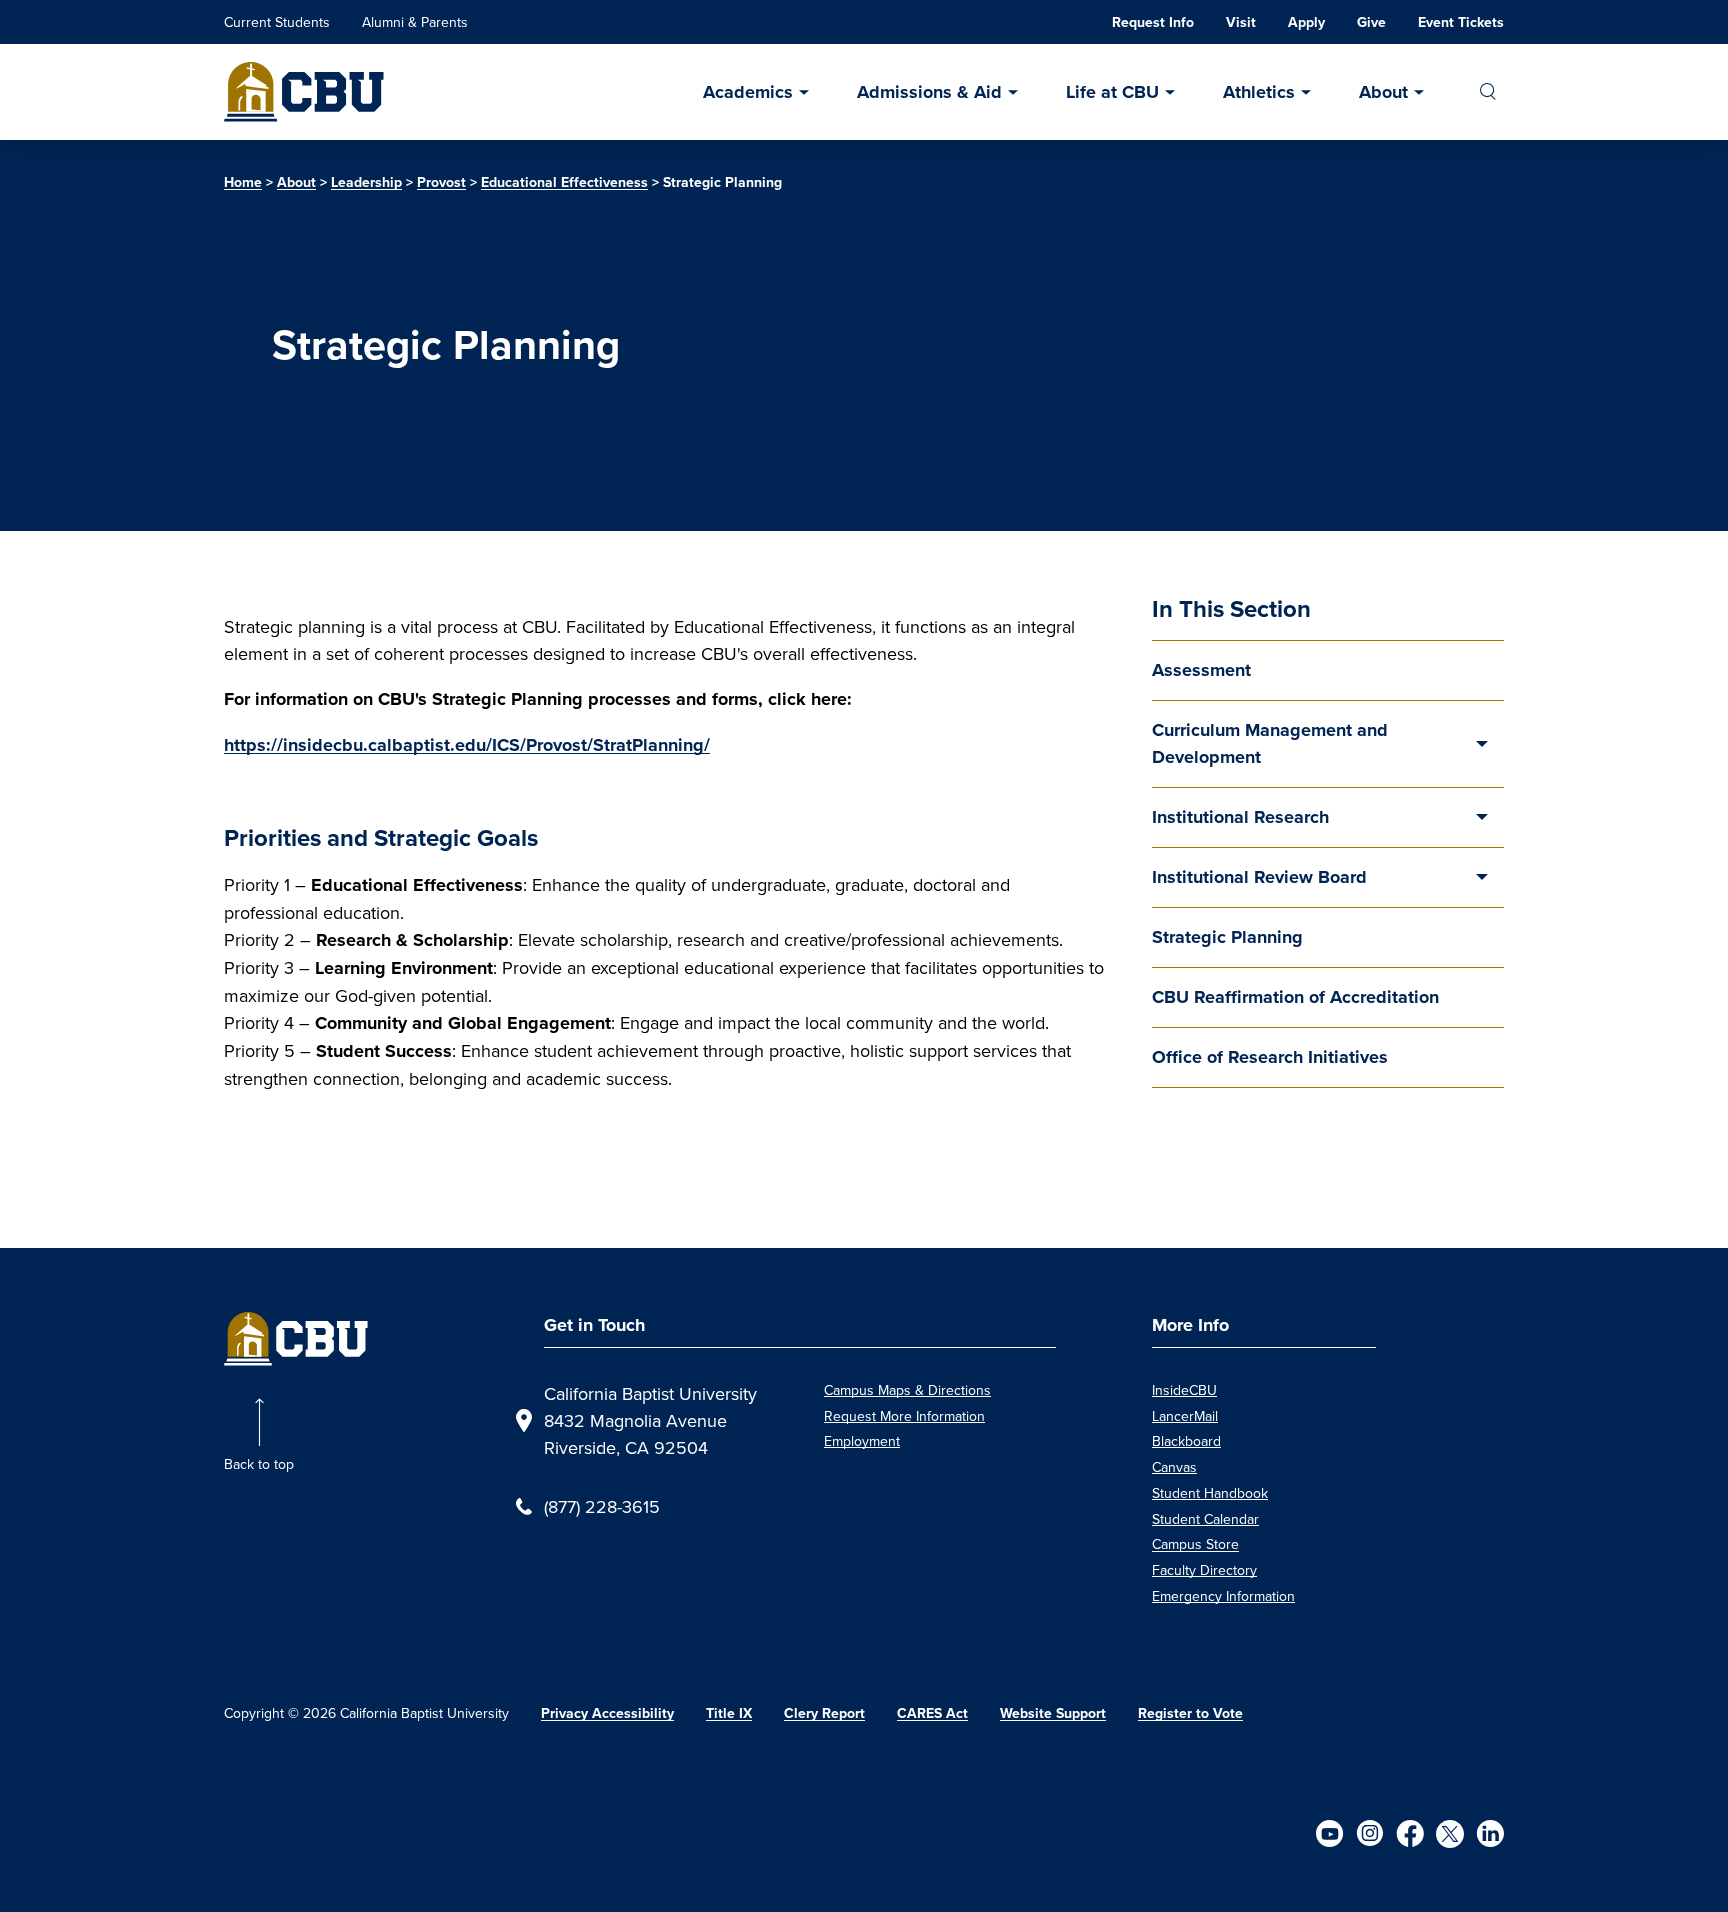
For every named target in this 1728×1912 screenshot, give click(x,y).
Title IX (729, 1713)
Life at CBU (1112, 92)
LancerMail (1185, 1416)
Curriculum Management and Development (1270, 743)
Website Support (1053, 1713)
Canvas (1174, 1467)
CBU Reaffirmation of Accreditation (1295, 997)
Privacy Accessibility (607, 1713)
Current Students (277, 22)
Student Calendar (1205, 1519)
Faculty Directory (1204, 1570)
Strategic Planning (1227, 937)
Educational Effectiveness (564, 182)
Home (243, 182)
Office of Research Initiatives (1270, 1057)
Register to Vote (1190, 1713)
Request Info (1153, 22)
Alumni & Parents (415, 22)
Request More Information (904, 1416)
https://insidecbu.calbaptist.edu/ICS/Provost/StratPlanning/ (467, 745)
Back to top (259, 1464)
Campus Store (1195, 1544)
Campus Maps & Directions (907, 1390)
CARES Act (932, 1713)
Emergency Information (1223, 1596)
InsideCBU (1184, 1390)
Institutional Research (1240, 817)
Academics (748, 92)
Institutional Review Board (1259, 877)
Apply (1306, 22)
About (1383, 92)
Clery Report (824, 1713)
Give (1371, 22)
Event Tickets (1461, 22)
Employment (862, 1441)
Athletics (1259, 92)
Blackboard (1186, 1441)
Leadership (366, 182)
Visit (1241, 22)
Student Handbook (1210, 1493)
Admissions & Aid (929, 92)
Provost (441, 182)
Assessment (1201, 670)
